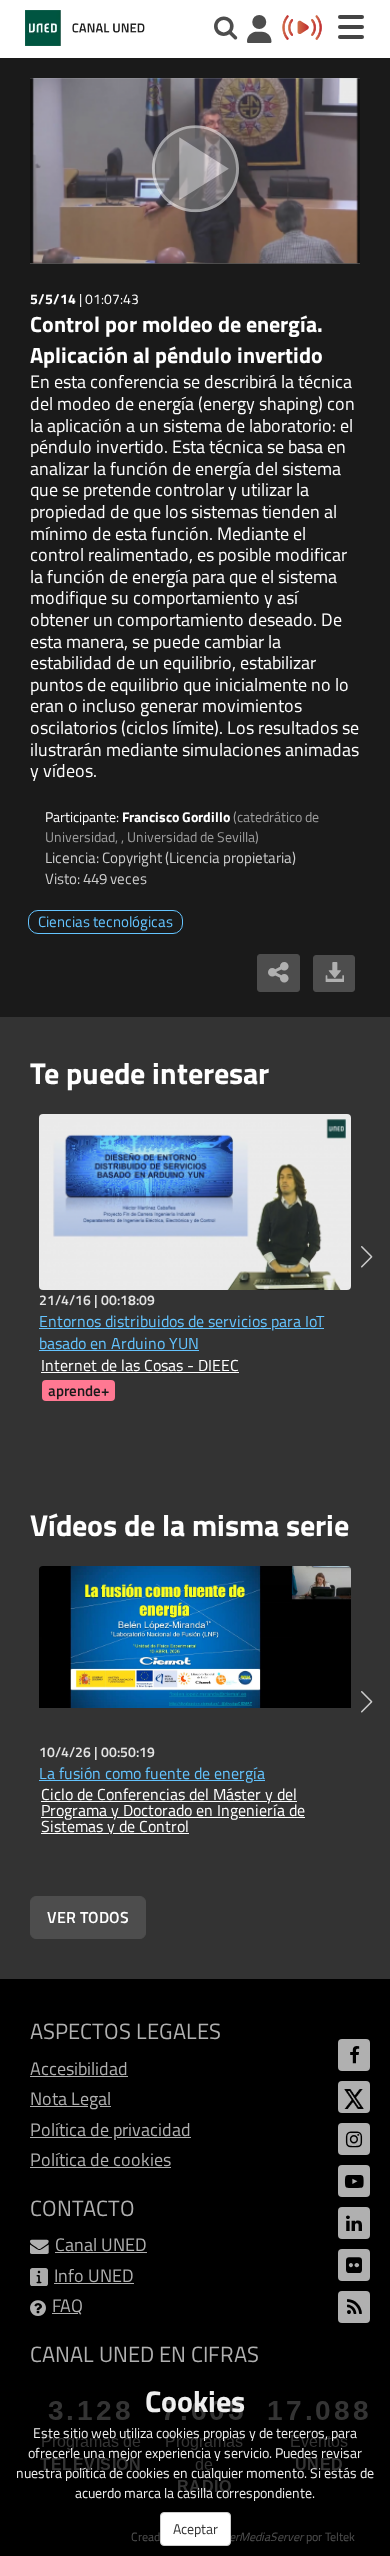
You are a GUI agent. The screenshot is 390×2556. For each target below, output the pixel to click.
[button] (366, 1257)
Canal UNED (101, 2244)
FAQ (67, 2305)
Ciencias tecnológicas (105, 921)
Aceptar (195, 2528)
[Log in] (259, 31)
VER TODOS (88, 1917)
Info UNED (94, 2275)
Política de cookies (100, 2159)
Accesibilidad (79, 2068)
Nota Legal (70, 2098)
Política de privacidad (110, 2129)
